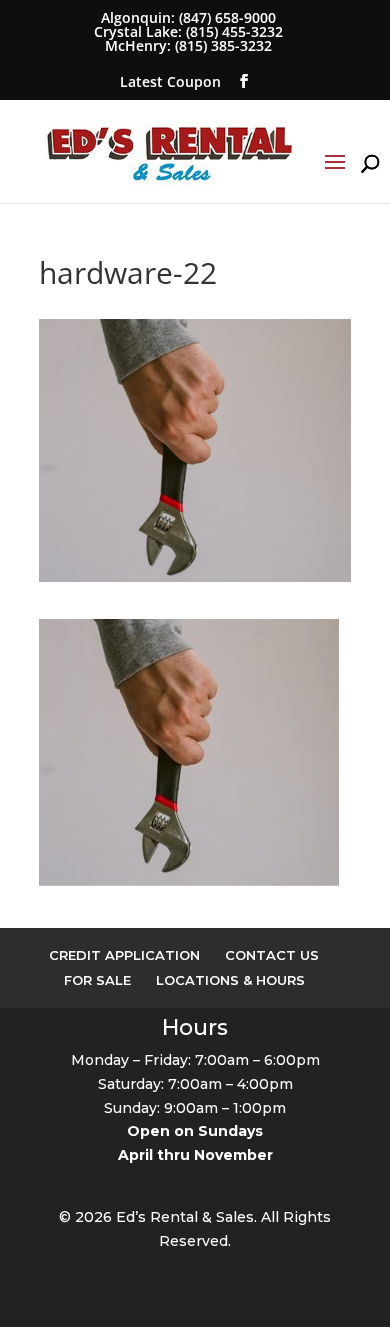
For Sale (97, 980)
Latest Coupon (170, 81)
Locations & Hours (230, 980)
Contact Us (272, 955)
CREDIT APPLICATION (124, 955)
